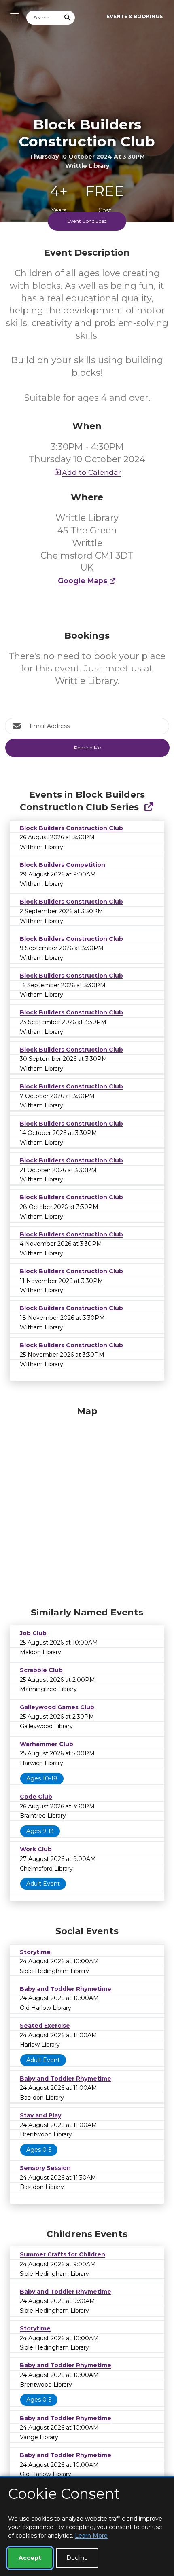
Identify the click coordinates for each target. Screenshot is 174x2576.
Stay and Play (40, 2115)
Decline (77, 2558)
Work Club (36, 1849)
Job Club (33, 1633)
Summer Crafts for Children (63, 2254)
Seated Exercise (45, 2026)
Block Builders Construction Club (71, 828)
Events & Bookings (135, 16)
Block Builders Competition (63, 865)
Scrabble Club (41, 1670)
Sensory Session (45, 2168)
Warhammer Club (47, 1744)
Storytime (35, 1952)
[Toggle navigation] (12, 17)
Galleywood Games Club (57, 1707)
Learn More (91, 2536)
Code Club (36, 1797)
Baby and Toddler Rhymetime (66, 1989)
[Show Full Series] (149, 807)
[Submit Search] (68, 18)
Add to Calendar (91, 472)
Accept (30, 2558)
